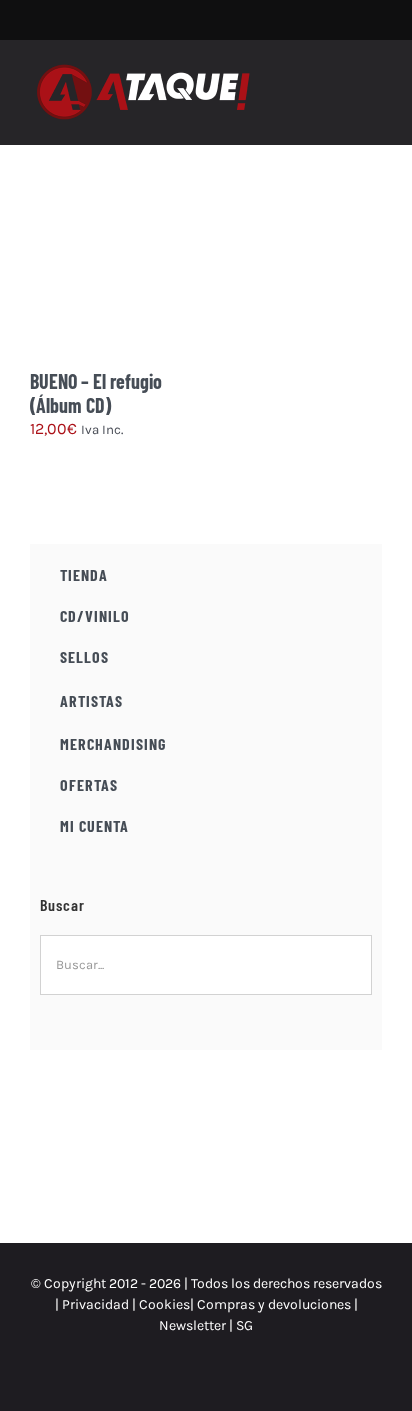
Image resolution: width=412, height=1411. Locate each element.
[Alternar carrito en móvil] (338, 82)
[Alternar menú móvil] (374, 82)
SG (244, 1325)
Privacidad (95, 1304)
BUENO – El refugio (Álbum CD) (96, 393)
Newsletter (194, 1325)
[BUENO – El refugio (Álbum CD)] (117, 282)
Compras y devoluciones (274, 1304)
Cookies (164, 1304)
